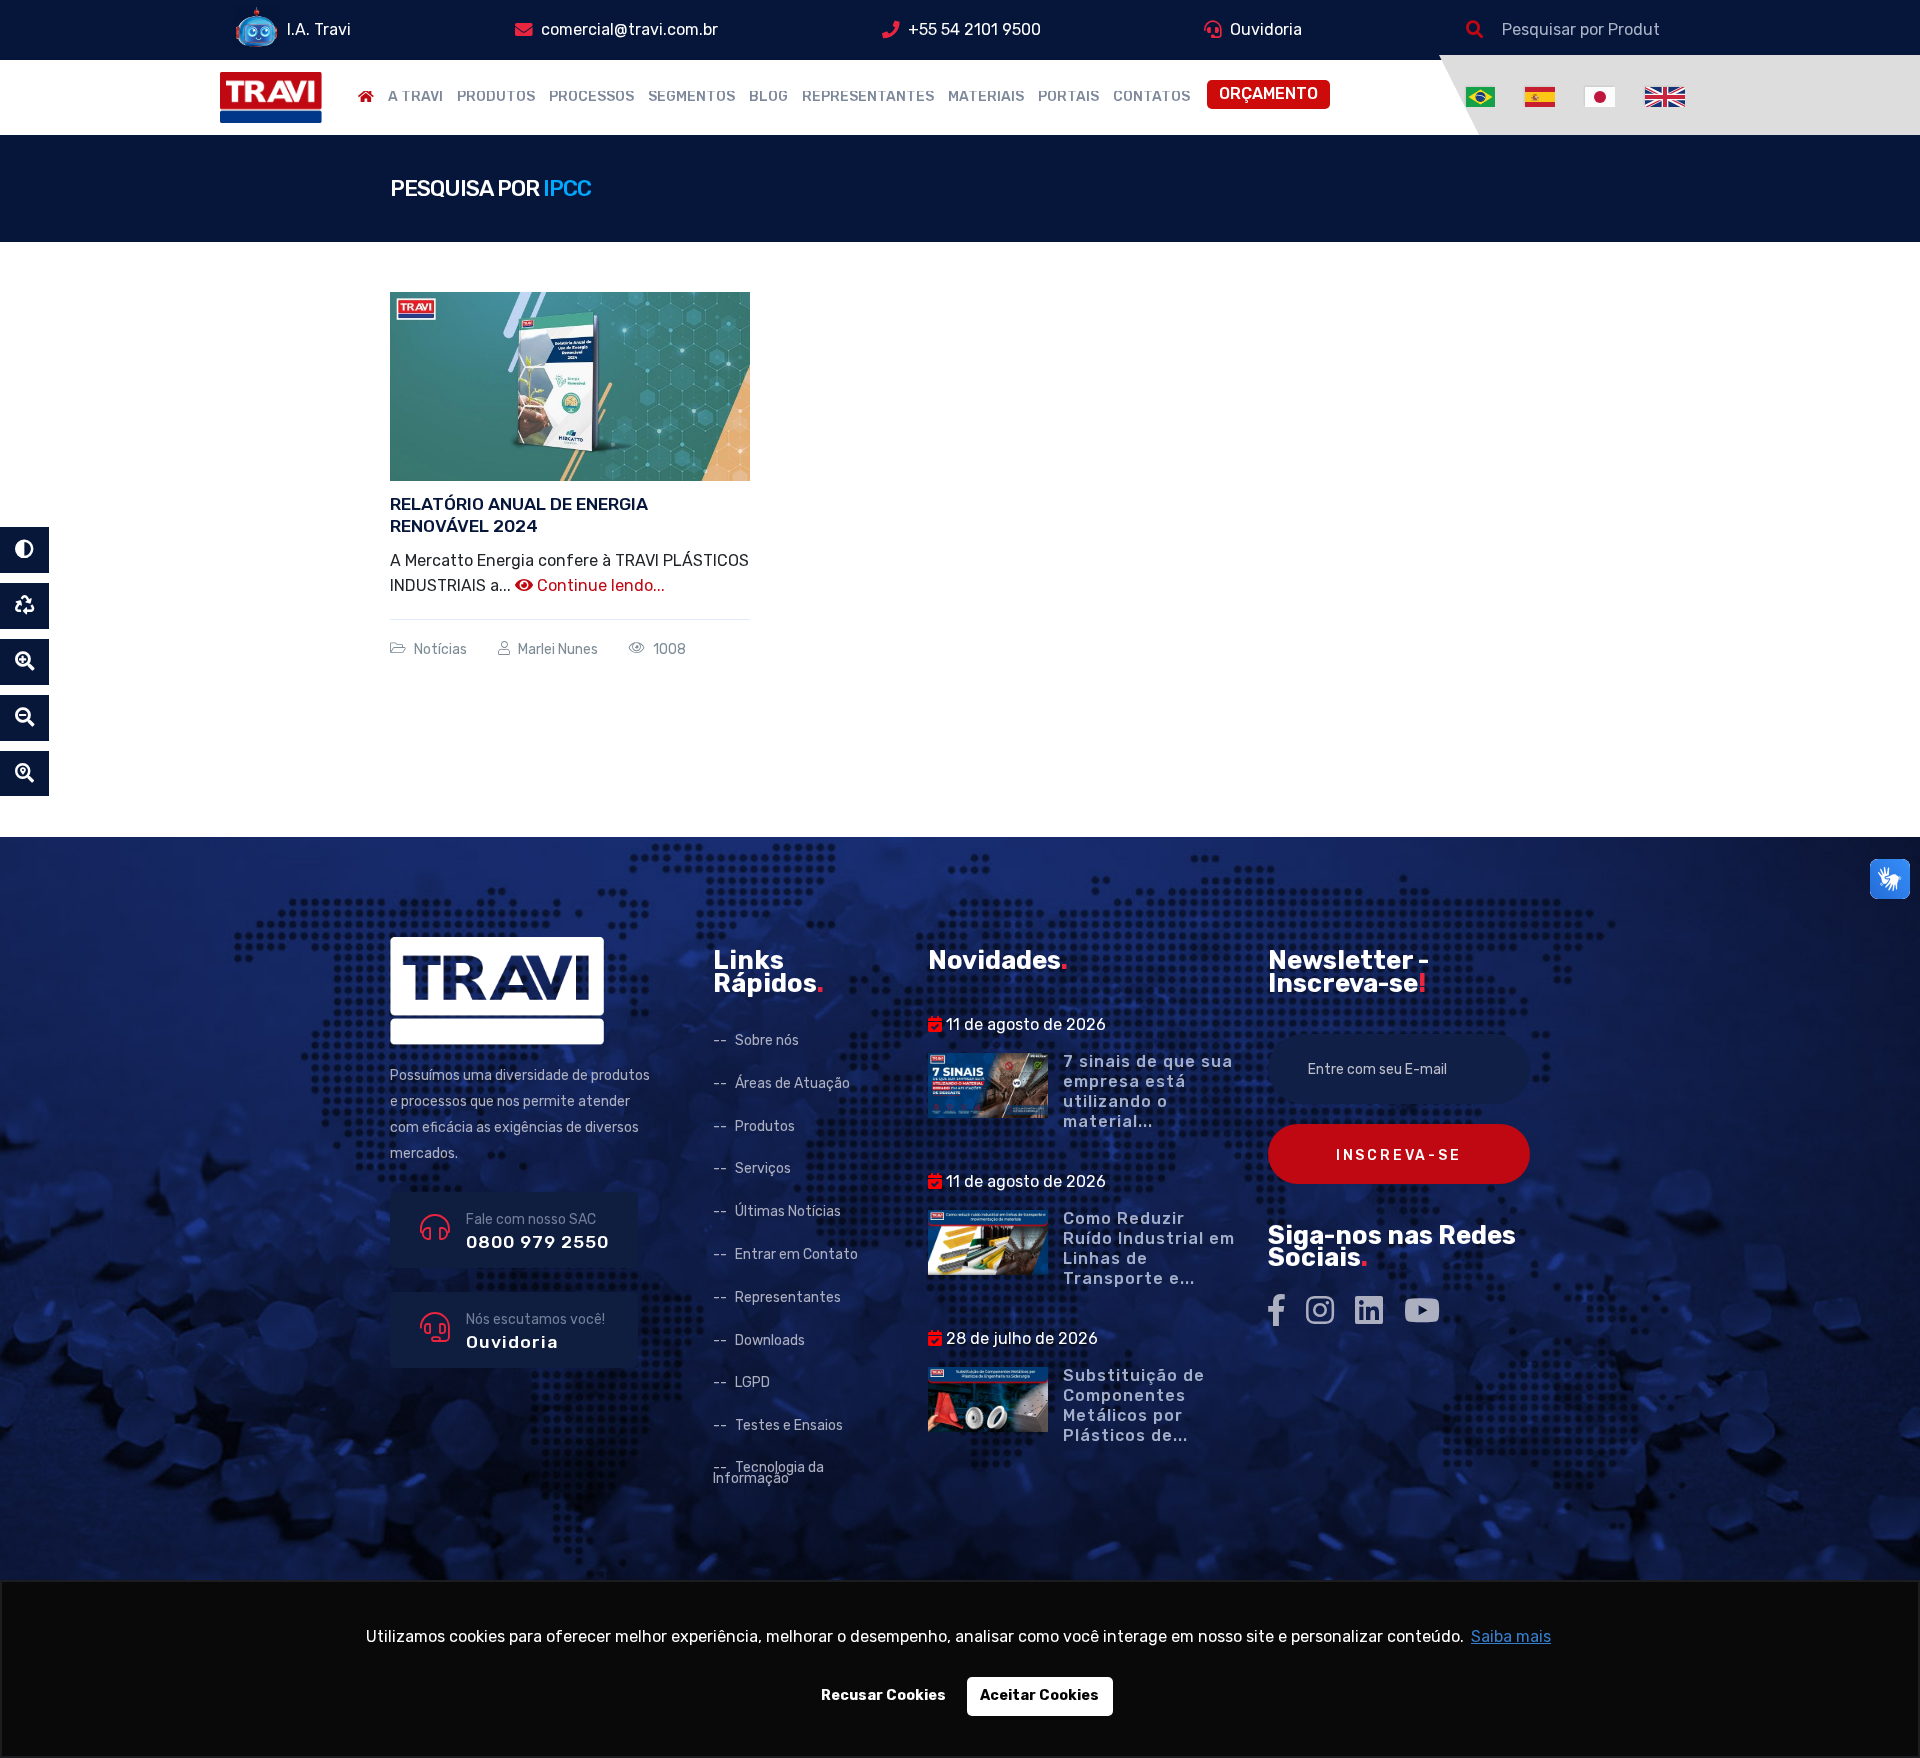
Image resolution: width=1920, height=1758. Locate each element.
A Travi (415, 97)
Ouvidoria (1266, 29)
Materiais (986, 97)
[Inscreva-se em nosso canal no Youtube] (1422, 1310)
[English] (1665, 95)
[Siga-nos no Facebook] (1276, 1310)
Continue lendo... (599, 585)
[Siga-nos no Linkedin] (1369, 1310)
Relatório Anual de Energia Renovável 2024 (519, 515)
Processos (591, 97)
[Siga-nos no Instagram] (1320, 1310)
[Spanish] (1543, 95)
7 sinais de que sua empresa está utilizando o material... (1148, 1091)
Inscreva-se (1399, 1155)
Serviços (763, 1168)
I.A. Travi (319, 29)
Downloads (770, 1340)
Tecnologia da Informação (768, 1473)
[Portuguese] (1483, 95)
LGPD (752, 1382)
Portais (1068, 97)
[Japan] (1603, 95)
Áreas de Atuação (792, 1083)
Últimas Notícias (788, 1211)
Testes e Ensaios (789, 1425)
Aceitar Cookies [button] (1039, 1695)
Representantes (868, 97)
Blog (768, 97)
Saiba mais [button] (1511, 1636)
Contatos (1151, 97)
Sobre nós (767, 1040)
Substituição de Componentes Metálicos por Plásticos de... (1134, 1405)
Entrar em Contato (796, 1254)
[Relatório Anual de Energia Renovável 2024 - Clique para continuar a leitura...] (570, 385)
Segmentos (691, 97)
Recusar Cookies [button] (883, 1695)
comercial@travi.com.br (629, 29)
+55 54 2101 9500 (974, 29)
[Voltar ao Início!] (271, 96)
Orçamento (1268, 93)
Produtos (496, 97)
